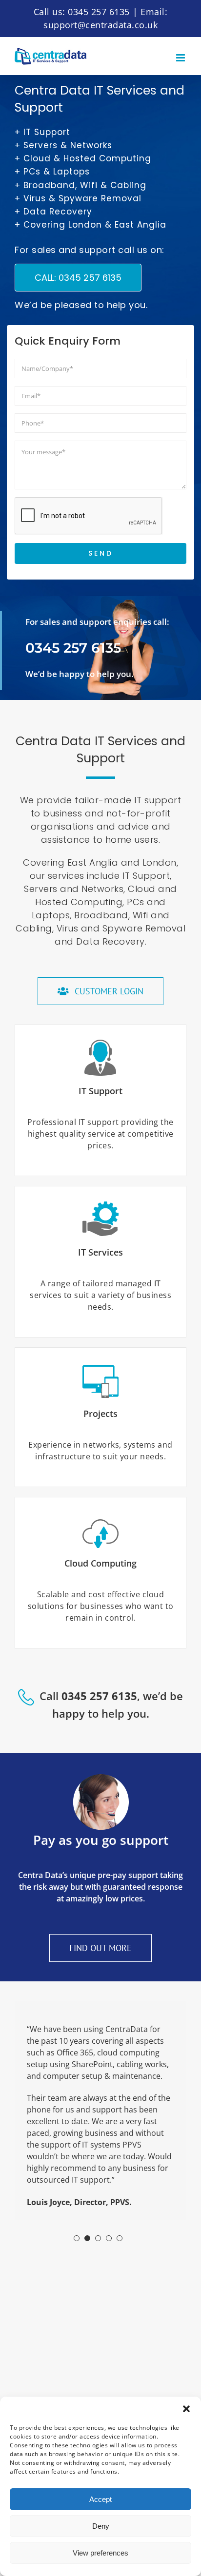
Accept (100, 2499)
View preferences (100, 2553)
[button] (186, 2409)
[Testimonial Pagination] (77, 2238)
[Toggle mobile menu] (181, 58)
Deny (101, 2526)
